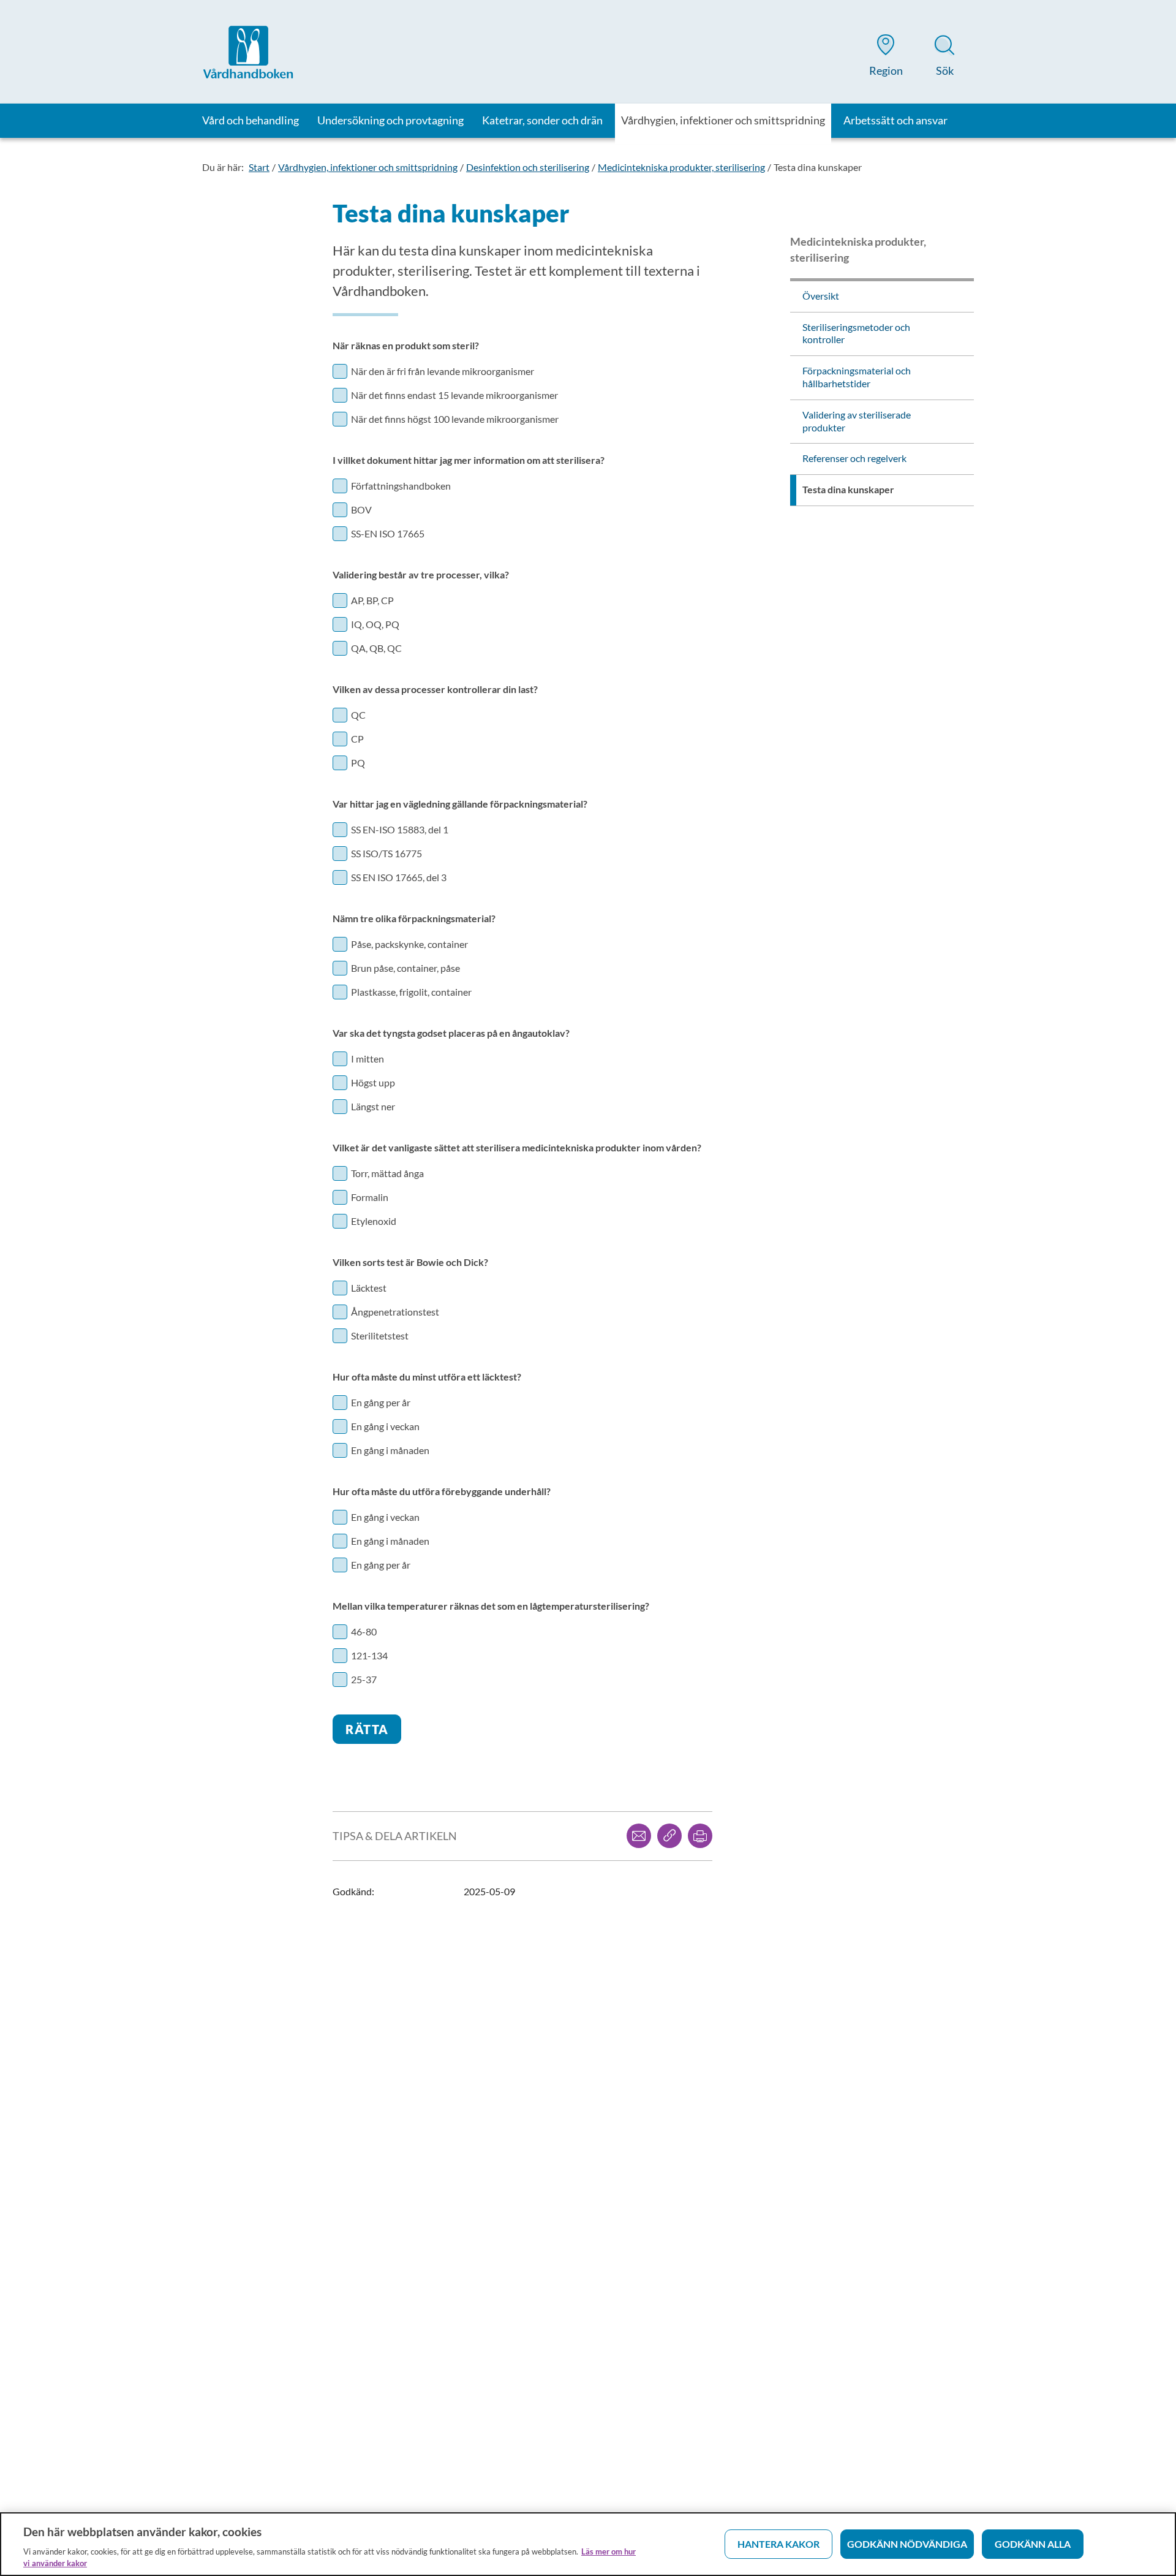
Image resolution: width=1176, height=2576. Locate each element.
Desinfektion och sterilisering (528, 167)
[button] (886, 58)
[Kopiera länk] (669, 1836)
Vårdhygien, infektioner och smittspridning (368, 167)
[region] (588, 2544)
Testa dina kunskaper (818, 167)
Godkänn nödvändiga (907, 2544)
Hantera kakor (778, 2544)
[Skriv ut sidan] (700, 1836)
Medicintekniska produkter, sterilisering (681, 167)
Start (259, 167)
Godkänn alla (1033, 2544)
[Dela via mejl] (639, 1836)
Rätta (367, 1729)
